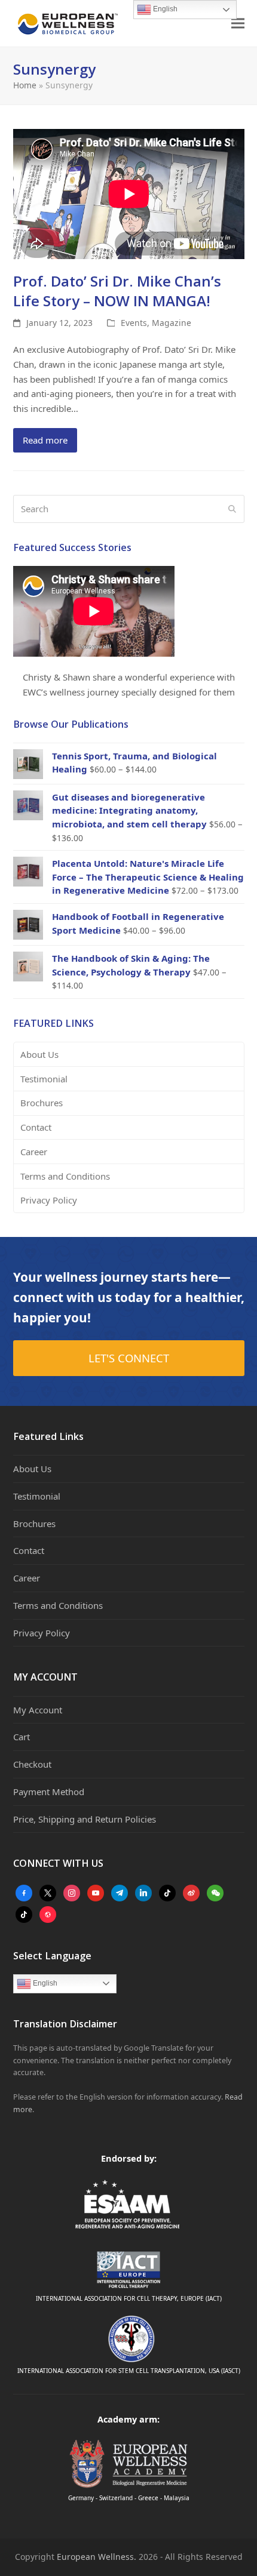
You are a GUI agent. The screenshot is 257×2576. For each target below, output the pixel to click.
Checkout (32, 1764)
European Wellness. (97, 2557)
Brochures (42, 1103)
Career (34, 1152)
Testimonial (44, 1079)
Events (134, 323)
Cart (22, 1737)
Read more (45, 440)
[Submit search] (232, 509)
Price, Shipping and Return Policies (85, 1819)
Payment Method (49, 1792)
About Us (39, 1054)
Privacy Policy (49, 1200)
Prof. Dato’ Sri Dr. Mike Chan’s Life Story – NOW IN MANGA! (117, 291)
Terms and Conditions (65, 1176)
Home (25, 85)
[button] (238, 24)
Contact (36, 1127)
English (44, 1983)
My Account (38, 1710)
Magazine (172, 323)
